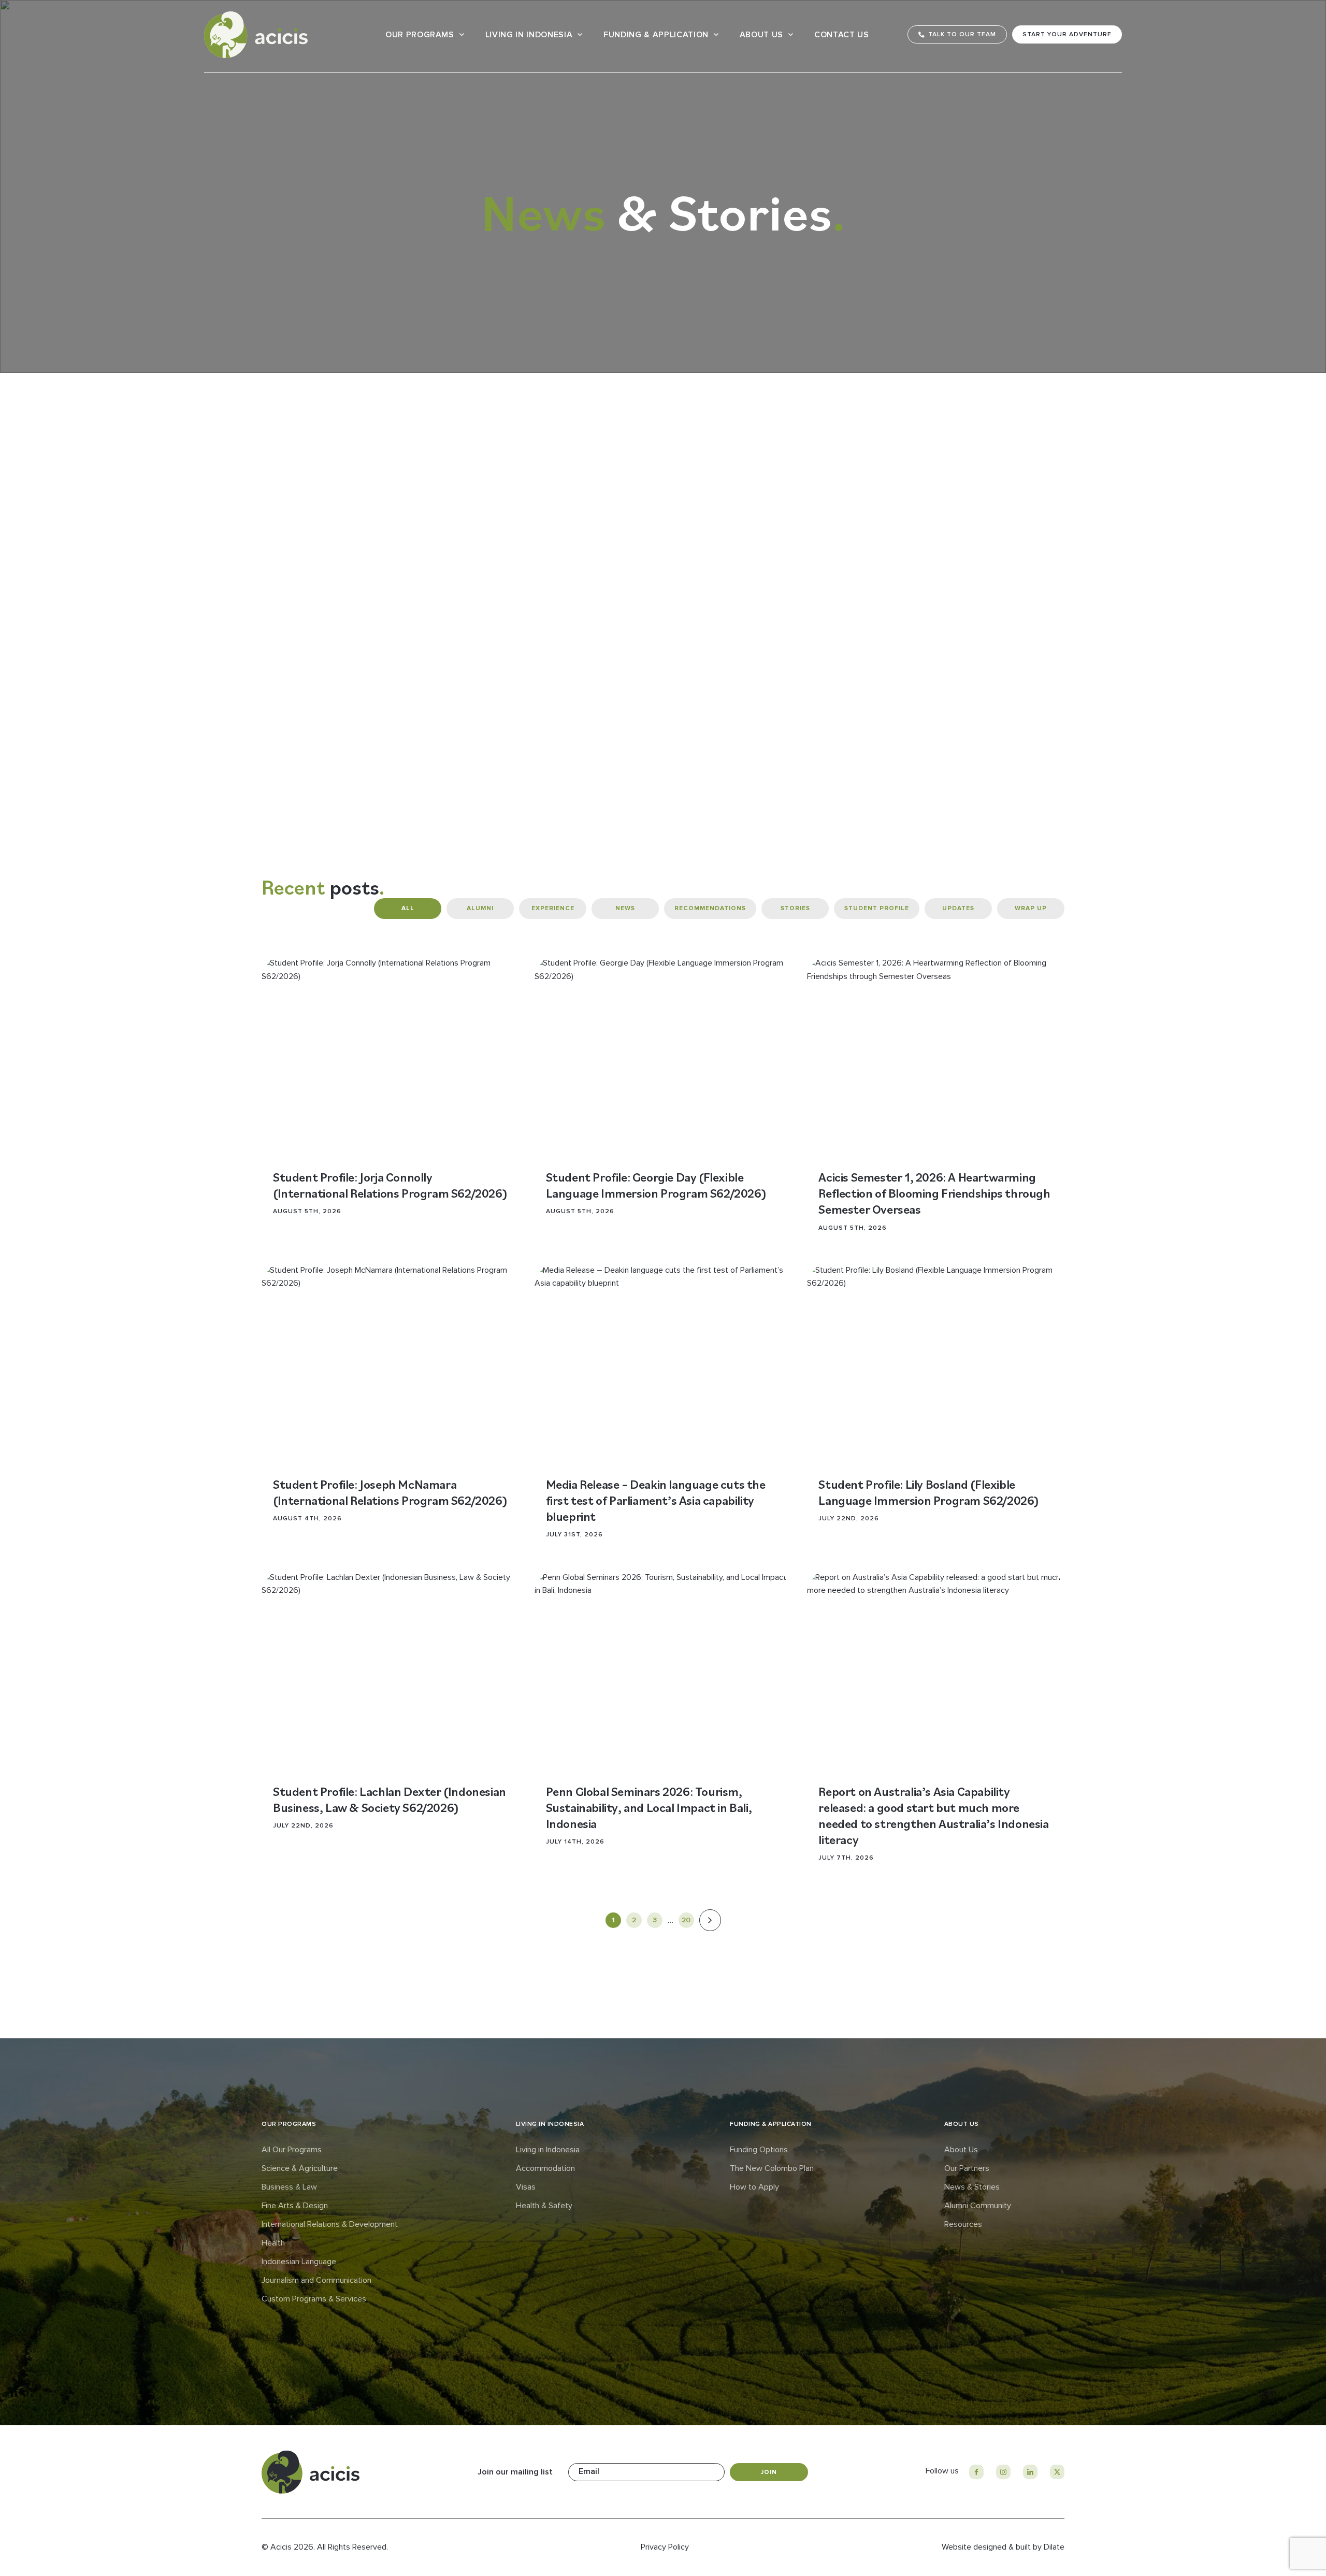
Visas (526, 2187)
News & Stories (972, 2187)
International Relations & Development (330, 2224)
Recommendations (710, 908)
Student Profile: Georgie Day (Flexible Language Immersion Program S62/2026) (656, 1185)
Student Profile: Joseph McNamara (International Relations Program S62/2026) (390, 1492)
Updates (958, 908)
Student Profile (877, 908)
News (625, 908)
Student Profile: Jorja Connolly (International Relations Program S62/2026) (390, 1185)
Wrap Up (1031, 908)
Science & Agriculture (300, 2168)
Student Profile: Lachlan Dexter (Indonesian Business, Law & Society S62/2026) (390, 1799)
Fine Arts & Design (295, 2206)
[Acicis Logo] (256, 35)
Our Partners (967, 2168)
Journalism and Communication (316, 2280)
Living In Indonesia (529, 35)
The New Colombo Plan (772, 2168)
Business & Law (289, 2187)
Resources (963, 2224)
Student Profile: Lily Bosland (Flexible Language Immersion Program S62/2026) (929, 1492)
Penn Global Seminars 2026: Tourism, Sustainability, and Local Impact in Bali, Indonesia (649, 1807)
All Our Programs (292, 2150)
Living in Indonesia (548, 2150)
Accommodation (545, 2168)
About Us (761, 35)
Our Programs (420, 35)
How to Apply (754, 2187)
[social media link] (976, 2472)
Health (273, 2243)
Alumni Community (978, 2206)
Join (769, 2472)
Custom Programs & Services (314, 2299)
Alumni (480, 908)
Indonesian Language (299, 2262)
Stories (795, 908)
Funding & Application (656, 35)
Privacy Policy (665, 2547)
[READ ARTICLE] (390, 1055)
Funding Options (759, 2150)
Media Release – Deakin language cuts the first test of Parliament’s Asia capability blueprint (656, 1500)
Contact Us (842, 35)
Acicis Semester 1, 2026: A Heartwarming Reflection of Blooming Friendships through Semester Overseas (934, 1193)
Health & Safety (544, 2206)
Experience (553, 908)
